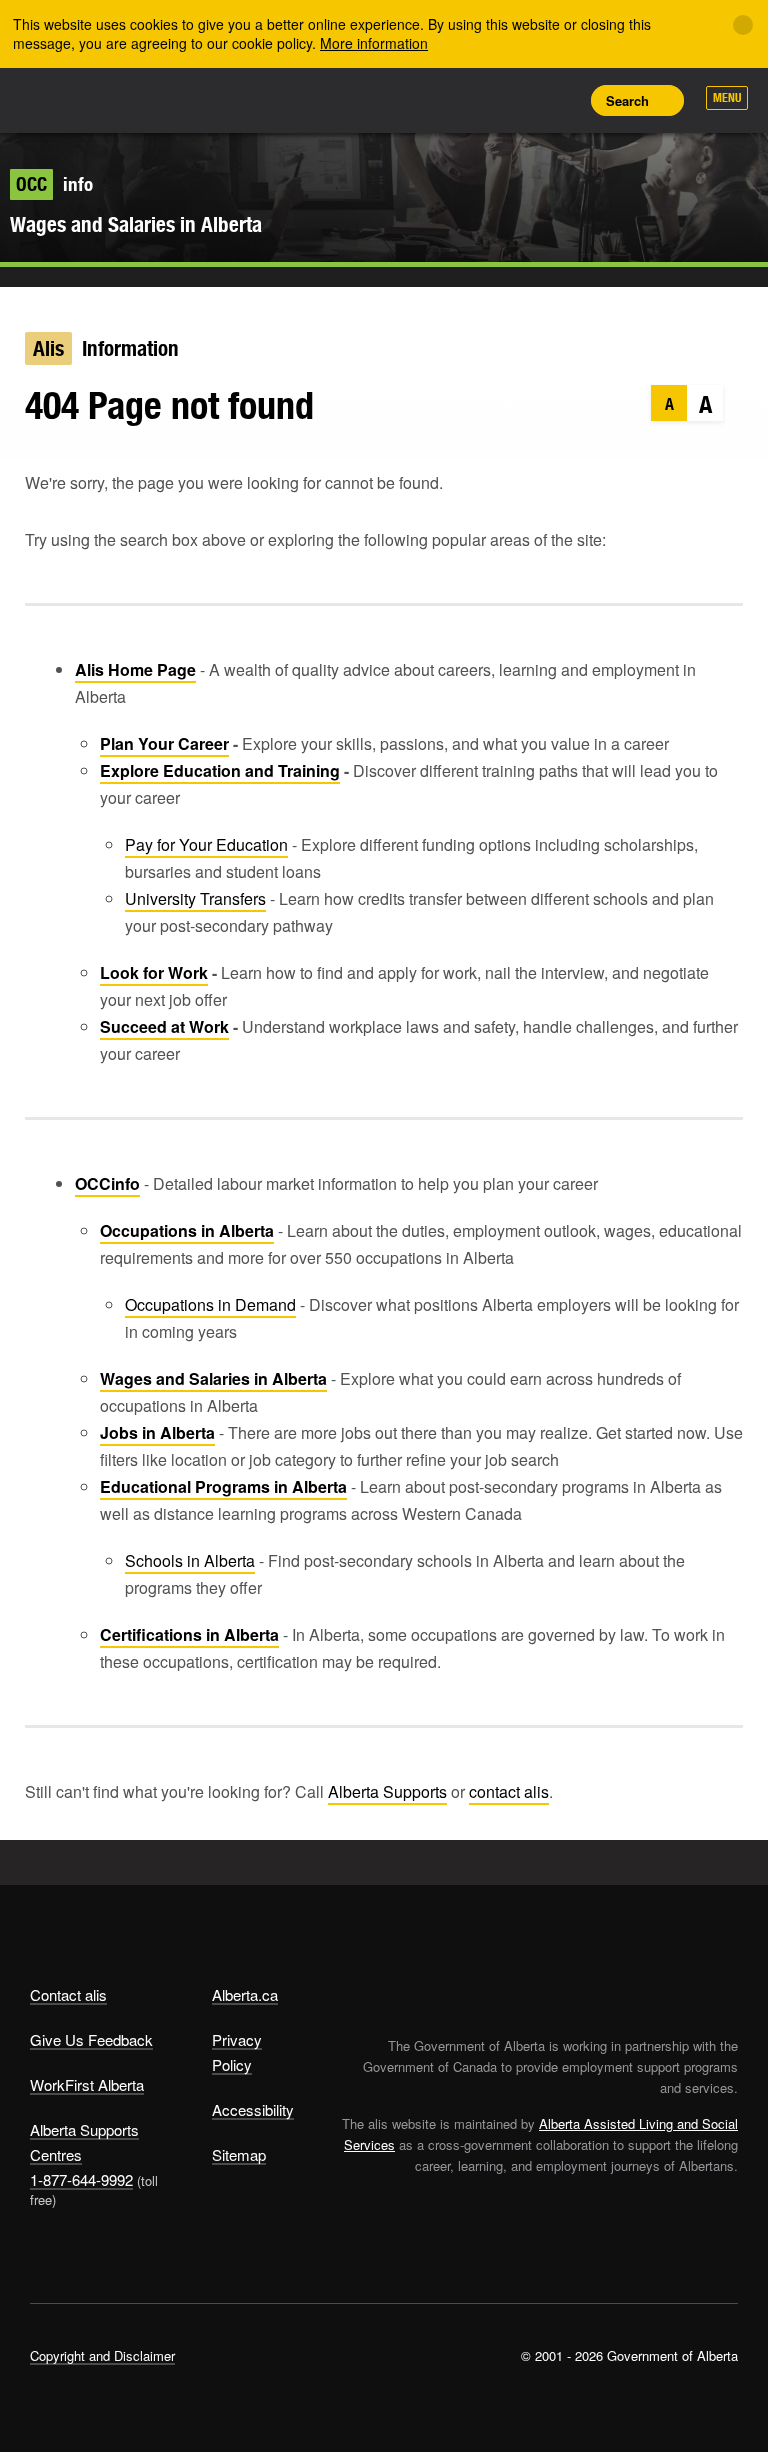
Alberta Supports (387, 1791)
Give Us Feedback (91, 2039)
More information (374, 43)
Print (559, 100)
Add (469, 100)
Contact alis (68, 1994)
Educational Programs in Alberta (223, 1486)
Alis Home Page (135, 669)
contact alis (509, 1791)
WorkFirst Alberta (87, 2084)
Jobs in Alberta (157, 1432)
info (54, 184)
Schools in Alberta (190, 1560)
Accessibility (253, 2109)
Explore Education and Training (220, 770)
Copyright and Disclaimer (102, 2355)
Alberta (68, 98)
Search (627, 100)
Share (424, 100)
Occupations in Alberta (187, 1230)
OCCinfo (107, 1183)
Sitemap (239, 2154)
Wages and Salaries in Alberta (136, 224)
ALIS (162, 99)
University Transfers (195, 898)
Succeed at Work (164, 1026)
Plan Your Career (164, 743)
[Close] (743, 25)
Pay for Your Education (206, 844)
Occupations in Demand (210, 1304)
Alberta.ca (245, 1994)
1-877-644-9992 (81, 2179)
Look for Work (154, 972)
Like (514, 99)
